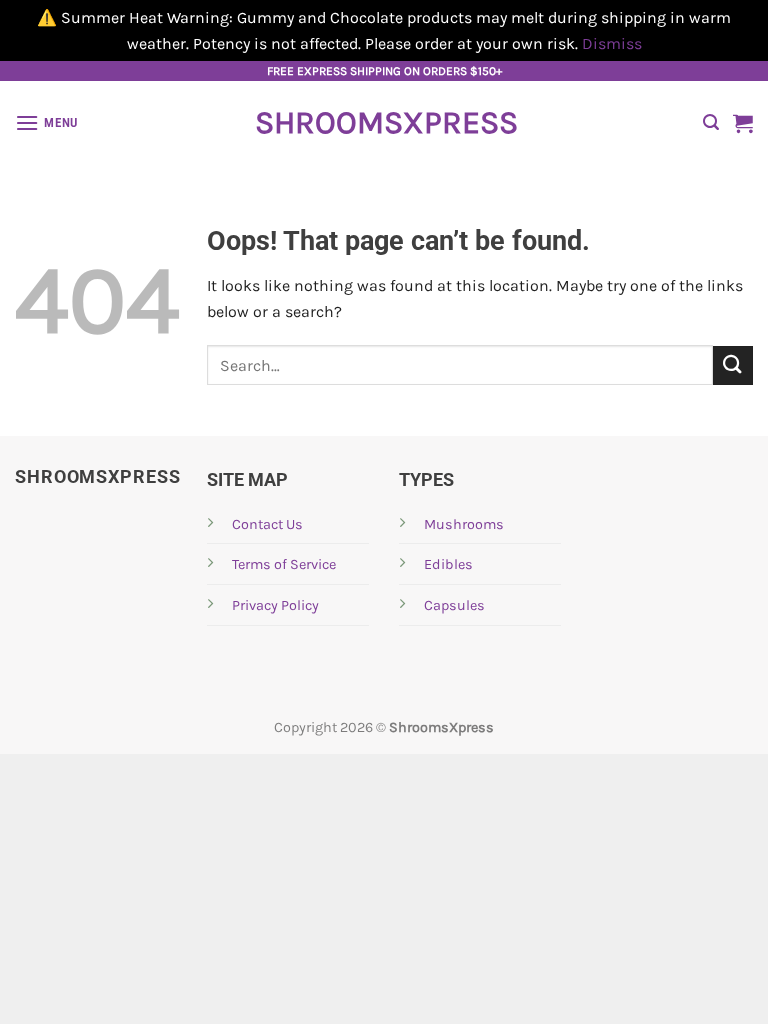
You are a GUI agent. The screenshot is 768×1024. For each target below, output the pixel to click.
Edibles (448, 564)
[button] (46, 122)
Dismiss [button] (612, 43)
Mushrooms (464, 524)
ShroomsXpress (384, 123)
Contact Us (267, 524)
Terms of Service (284, 564)
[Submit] (733, 365)
